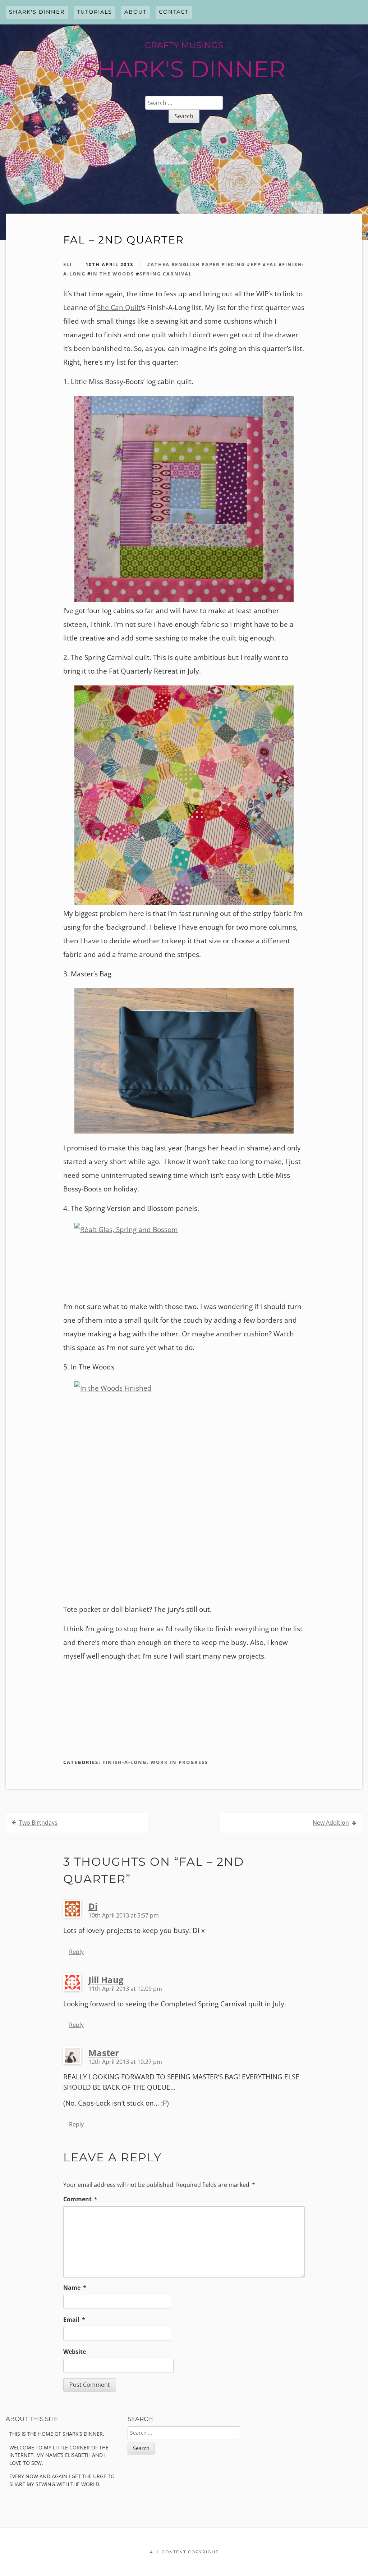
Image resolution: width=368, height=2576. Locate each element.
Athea (160, 264)
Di (93, 1906)
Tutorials (95, 12)
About (135, 12)
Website (75, 2352)
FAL (272, 264)
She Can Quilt (119, 307)
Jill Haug (106, 1980)
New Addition (331, 1823)
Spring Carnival (166, 274)
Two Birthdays (38, 1823)
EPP (256, 264)
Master (104, 2053)
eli (68, 264)
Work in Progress (179, 1762)
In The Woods (112, 274)
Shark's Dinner (37, 12)
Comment (80, 2199)
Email (74, 2320)
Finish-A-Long (125, 1762)
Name (75, 2288)
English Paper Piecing (210, 264)
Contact (174, 12)
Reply (76, 1952)
